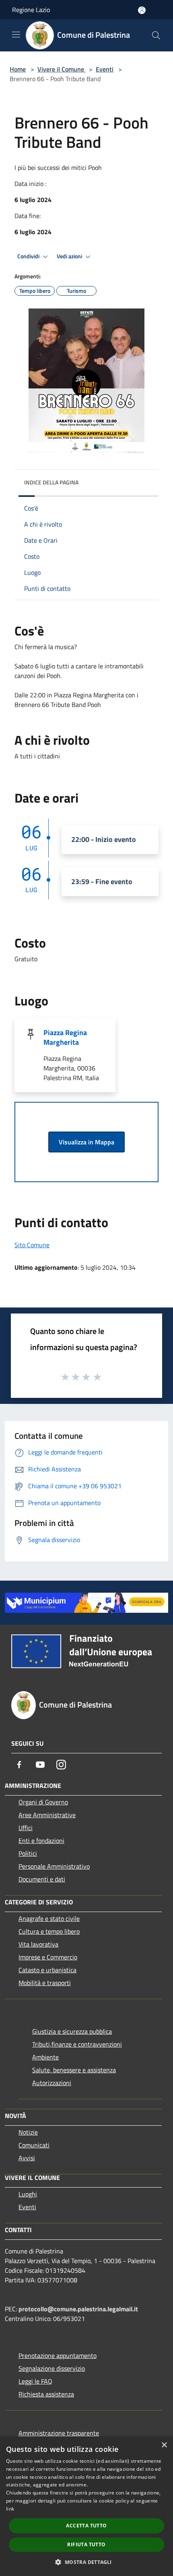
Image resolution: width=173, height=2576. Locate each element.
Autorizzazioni (52, 2083)
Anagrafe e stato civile (49, 1918)
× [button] (164, 2445)
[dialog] (86, 2506)
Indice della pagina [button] (51, 482)
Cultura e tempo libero (49, 1931)
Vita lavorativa (38, 1944)
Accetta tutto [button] (86, 2526)
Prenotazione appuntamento (58, 2355)
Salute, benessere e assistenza (74, 2070)
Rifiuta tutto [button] (86, 2544)
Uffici (26, 1828)
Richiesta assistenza (46, 2394)
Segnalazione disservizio (52, 2368)
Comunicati (34, 2145)
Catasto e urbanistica (47, 1970)
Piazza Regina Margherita (65, 1037)
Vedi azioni (70, 256)
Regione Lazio (31, 10)
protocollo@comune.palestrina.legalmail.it (78, 2309)
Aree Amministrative (47, 1815)
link (10, 2509)
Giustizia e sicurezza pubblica (72, 2031)
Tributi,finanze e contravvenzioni (77, 2044)
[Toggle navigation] (16, 35)
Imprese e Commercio (48, 1957)
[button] (86, 2562)
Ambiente (45, 2057)
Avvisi (27, 2158)
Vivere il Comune (62, 69)
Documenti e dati (42, 1879)
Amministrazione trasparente (59, 2433)
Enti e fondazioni (41, 1841)
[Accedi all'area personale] (142, 10)
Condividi (29, 256)
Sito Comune (32, 1245)
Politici (28, 1853)
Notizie (28, 2132)
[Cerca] (156, 35)
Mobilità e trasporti (45, 1983)
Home (18, 69)
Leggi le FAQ (35, 2381)
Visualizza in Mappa (86, 1142)
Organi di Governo (43, 1802)
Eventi (105, 69)
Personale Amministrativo (54, 1866)
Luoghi (28, 2194)
